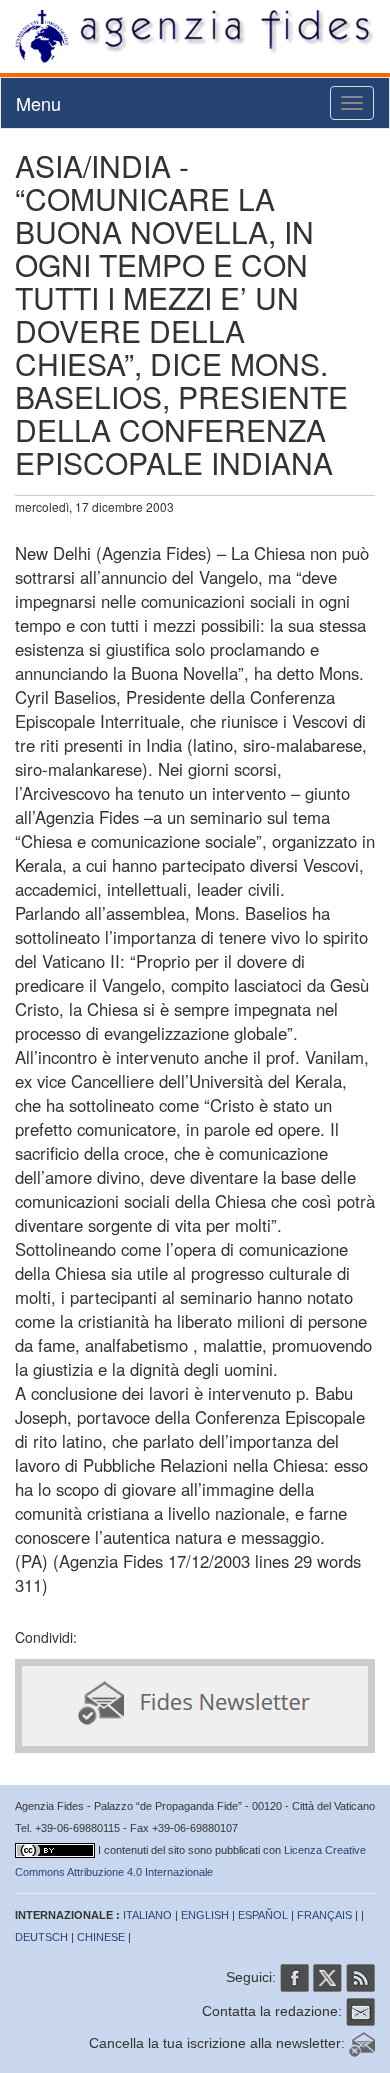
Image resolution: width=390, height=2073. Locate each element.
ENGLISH (205, 1915)
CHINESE (101, 1937)
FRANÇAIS (324, 1915)
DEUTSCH (41, 1937)
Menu (38, 103)
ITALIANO (147, 1915)
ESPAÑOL (263, 1915)
